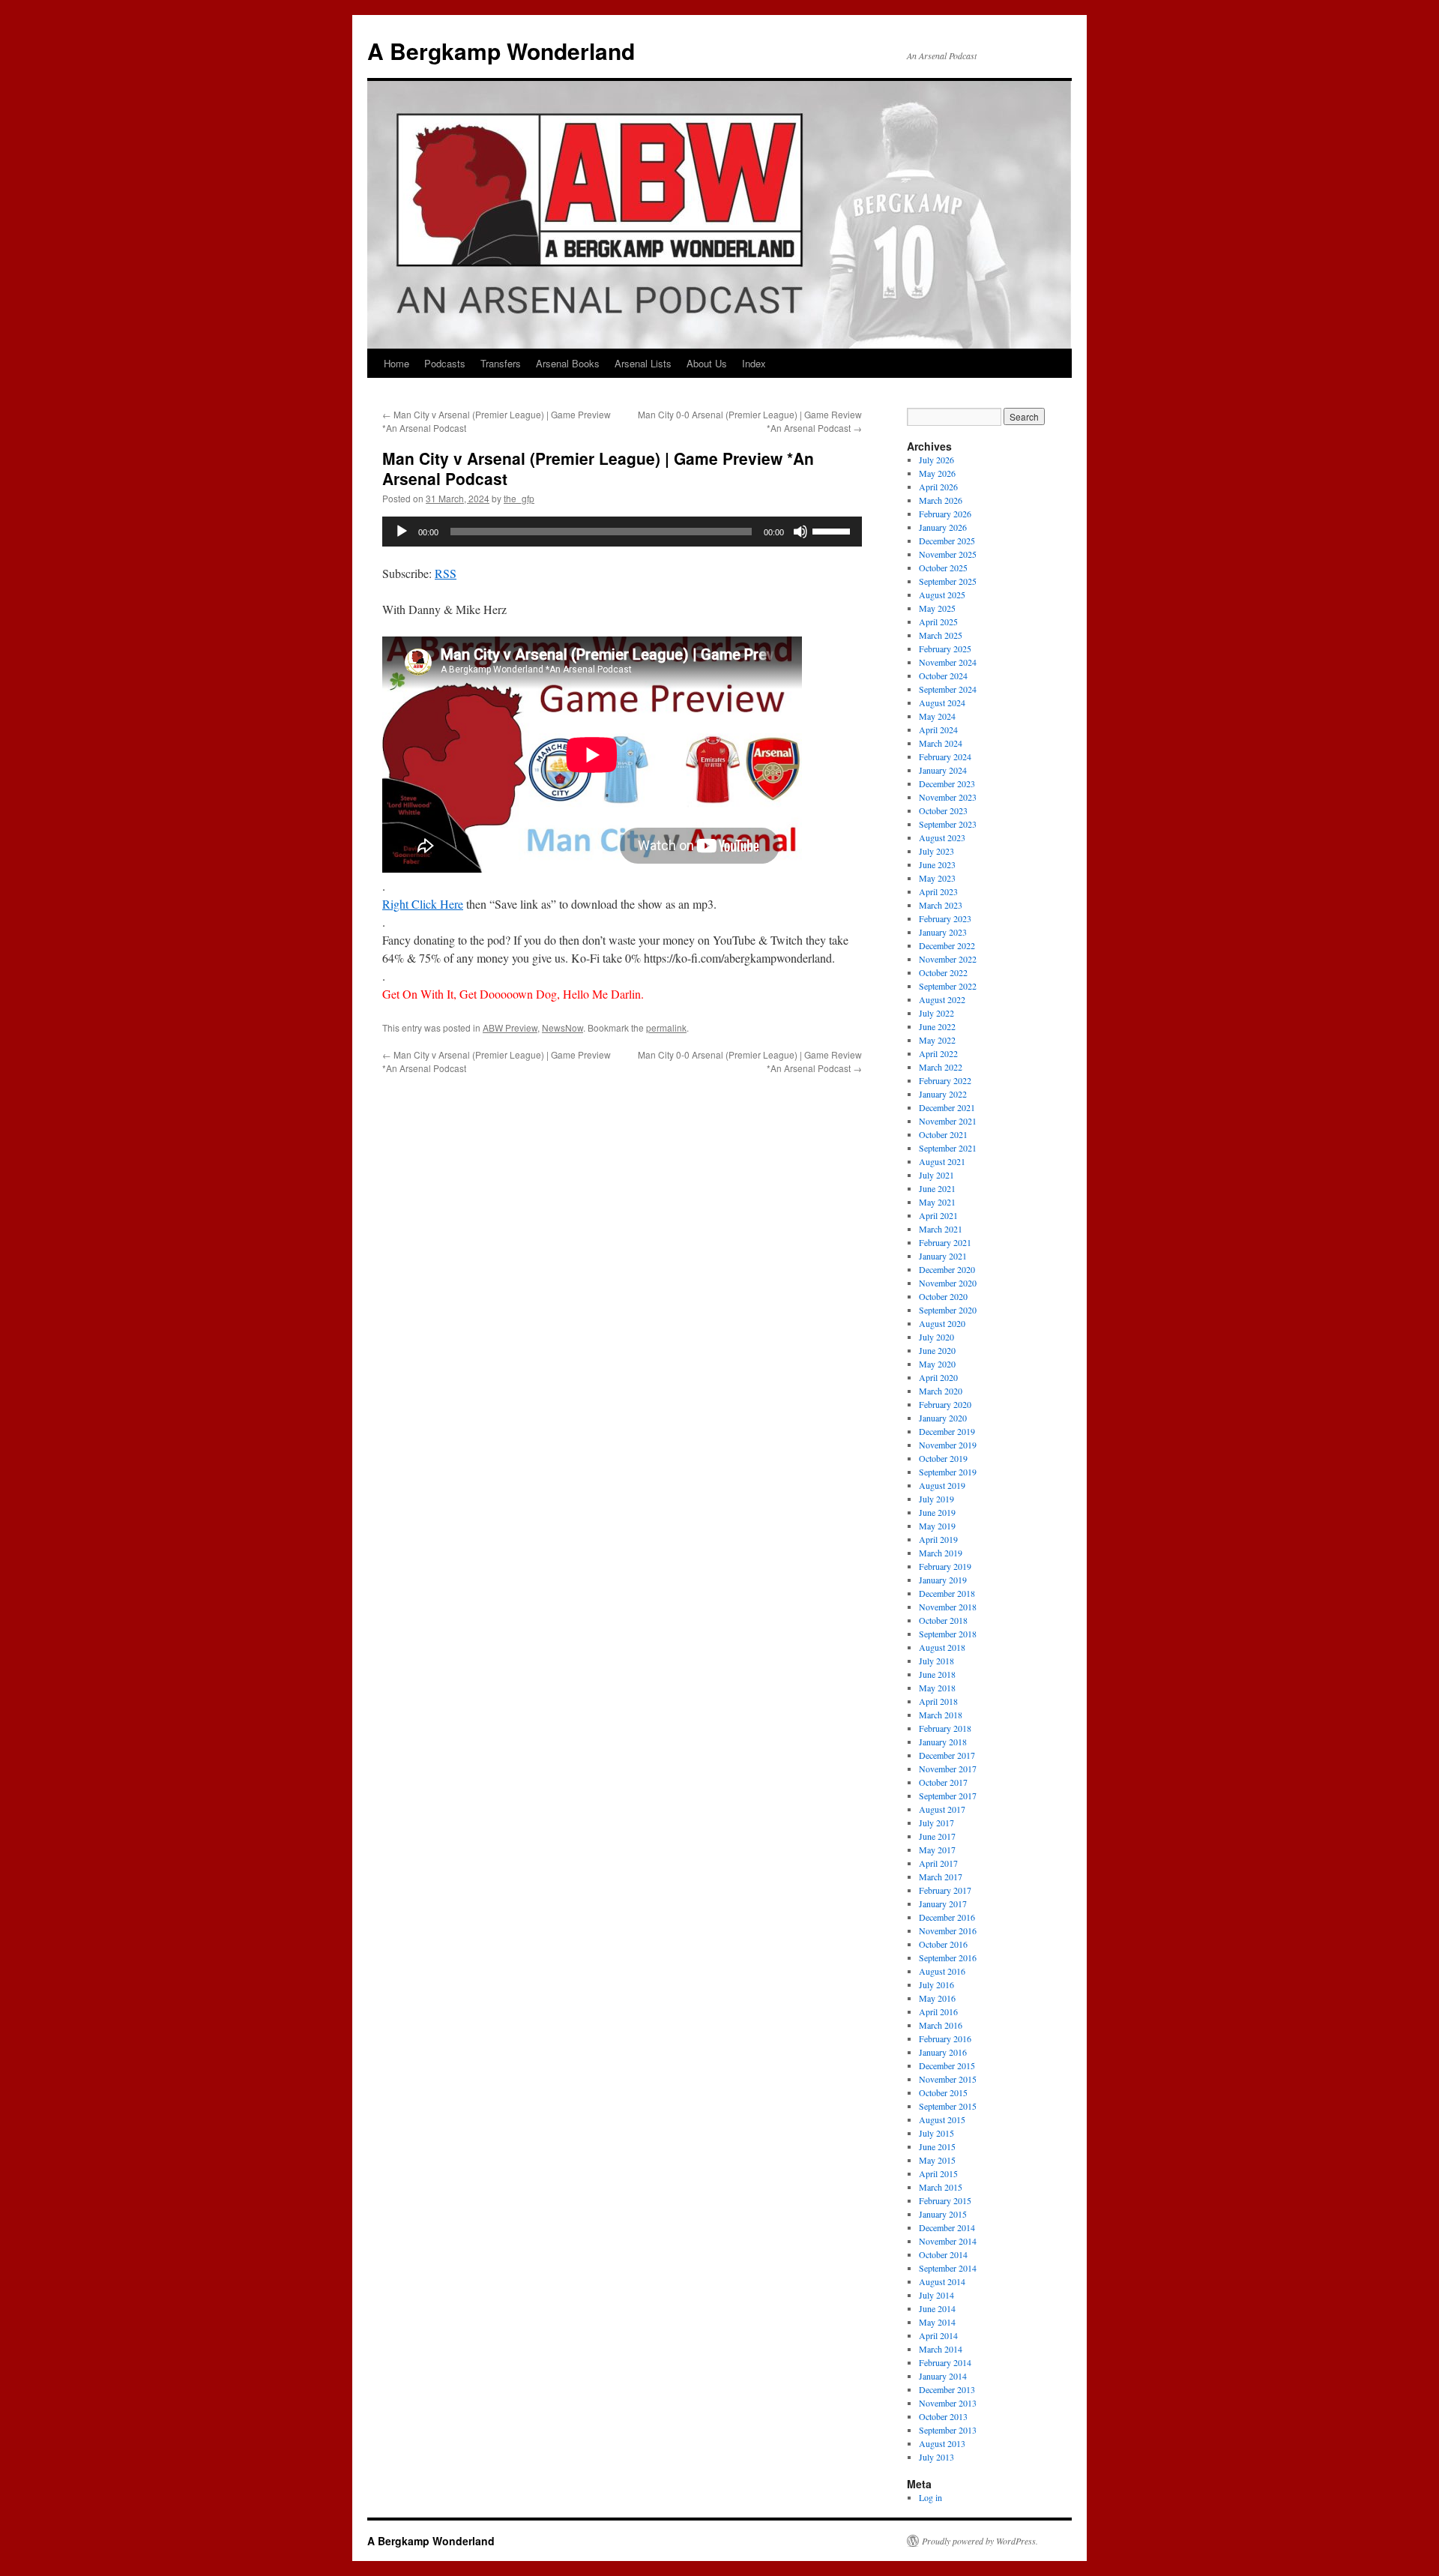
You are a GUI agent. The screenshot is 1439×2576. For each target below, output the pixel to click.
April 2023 (938, 891)
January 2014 (943, 2376)
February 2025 (945, 648)
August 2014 (942, 2281)
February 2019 (945, 1566)
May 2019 (937, 1526)
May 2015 (937, 2160)
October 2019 (943, 1458)
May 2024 (937, 716)
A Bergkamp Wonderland (501, 51)
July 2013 (936, 2457)
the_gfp (519, 498)
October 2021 (943, 1134)
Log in (930, 2497)
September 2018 (948, 1634)
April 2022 (938, 1053)
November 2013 (948, 2403)
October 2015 (943, 2092)
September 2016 (948, 1957)
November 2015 (948, 2079)
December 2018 (947, 1593)
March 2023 (941, 905)
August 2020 (942, 1323)
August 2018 (942, 1647)
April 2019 (938, 1539)
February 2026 (945, 514)
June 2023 (937, 864)
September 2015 (948, 2106)
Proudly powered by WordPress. (980, 2541)
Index (754, 363)
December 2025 (947, 541)
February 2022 (945, 1080)
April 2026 (938, 487)
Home (396, 363)
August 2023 (942, 837)
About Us (707, 363)
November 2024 (948, 662)
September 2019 (948, 1472)
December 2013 (947, 2389)
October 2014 (943, 2254)
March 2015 (941, 2187)
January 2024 (943, 770)
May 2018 (937, 1688)
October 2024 (943, 675)
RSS (446, 573)
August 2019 (942, 1485)
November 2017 (948, 1769)
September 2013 (948, 2430)
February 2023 (945, 918)
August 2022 (942, 999)
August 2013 (942, 2443)
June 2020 (937, 1350)
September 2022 (948, 986)
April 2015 (938, 2173)
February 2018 (945, 1728)
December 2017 (947, 1755)
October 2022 (943, 972)
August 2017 (942, 1809)
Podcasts (445, 363)
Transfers (501, 363)
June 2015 (937, 2146)
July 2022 (936, 1013)
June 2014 (937, 2308)
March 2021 (941, 1229)
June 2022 (937, 1026)
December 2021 (947, 1107)
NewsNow (562, 1027)
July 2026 (936, 460)
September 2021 (948, 1148)
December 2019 (947, 1431)
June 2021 (937, 1188)
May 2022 (937, 1040)
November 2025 (948, 554)
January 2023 (943, 932)
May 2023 (937, 878)
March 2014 (941, 2349)
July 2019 (936, 1499)
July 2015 (936, 2133)
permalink (666, 1027)
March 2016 (941, 2025)
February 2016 (945, 2038)
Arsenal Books (568, 363)
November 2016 (948, 1931)
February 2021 (945, 1242)
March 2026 (941, 500)
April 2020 (938, 1377)
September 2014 (948, 2268)
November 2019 (948, 1445)
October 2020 (943, 1296)
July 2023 (936, 851)
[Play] (402, 532)
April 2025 (938, 622)
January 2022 (943, 1094)
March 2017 (941, 1877)
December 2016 (947, 1917)
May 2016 (937, 1998)
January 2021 (943, 1256)
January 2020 (943, 1418)
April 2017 (938, 1863)
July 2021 (936, 1175)
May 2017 (937, 1850)
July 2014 (936, 2295)
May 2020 (937, 1364)
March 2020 (941, 1391)
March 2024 (941, 743)
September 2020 (948, 1310)
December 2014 (947, 2227)
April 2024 (938, 729)
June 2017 (937, 1836)
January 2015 (943, 2214)
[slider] (833, 530)
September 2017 (948, 1796)
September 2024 (948, 689)
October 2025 (943, 568)
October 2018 (943, 1620)
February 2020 (945, 1404)
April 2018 (938, 1701)
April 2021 (938, 1215)
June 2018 (937, 1674)
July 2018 (936, 1661)
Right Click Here (423, 904)
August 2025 (942, 595)
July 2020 (936, 1337)
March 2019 (941, 1553)
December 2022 (947, 945)
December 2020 (947, 1269)
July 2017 (936, 1823)
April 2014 (938, 2335)
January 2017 (943, 1904)
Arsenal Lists (643, 363)
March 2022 (941, 1067)
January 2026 (943, 527)
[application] (622, 532)
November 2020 (948, 1283)
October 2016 (943, 1944)
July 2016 (936, 1984)
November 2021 (948, 1121)
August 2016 (942, 1971)
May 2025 (937, 608)
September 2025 (948, 581)
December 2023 (947, 783)
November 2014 (948, 2241)
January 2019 (943, 1580)
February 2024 (945, 756)
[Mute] (800, 532)
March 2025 (941, 635)
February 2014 (945, 2362)
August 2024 (942, 702)
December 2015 (947, 2065)
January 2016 (943, 2052)
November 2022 (948, 959)
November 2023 (948, 797)
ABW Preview (510, 1027)
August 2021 (942, 1161)
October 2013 (943, 2416)
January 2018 (943, 1742)
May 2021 (937, 1202)
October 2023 (943, 810)
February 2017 (945, 1890)
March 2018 (941, 1715)
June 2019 (937, 1512)
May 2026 (937, 473)
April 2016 (938, 2011)
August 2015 (942, 2119)
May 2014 (937, 2322)
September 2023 (948, 824)
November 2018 (948, 1607)
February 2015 (945, 2200)
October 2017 (943, 1782)
